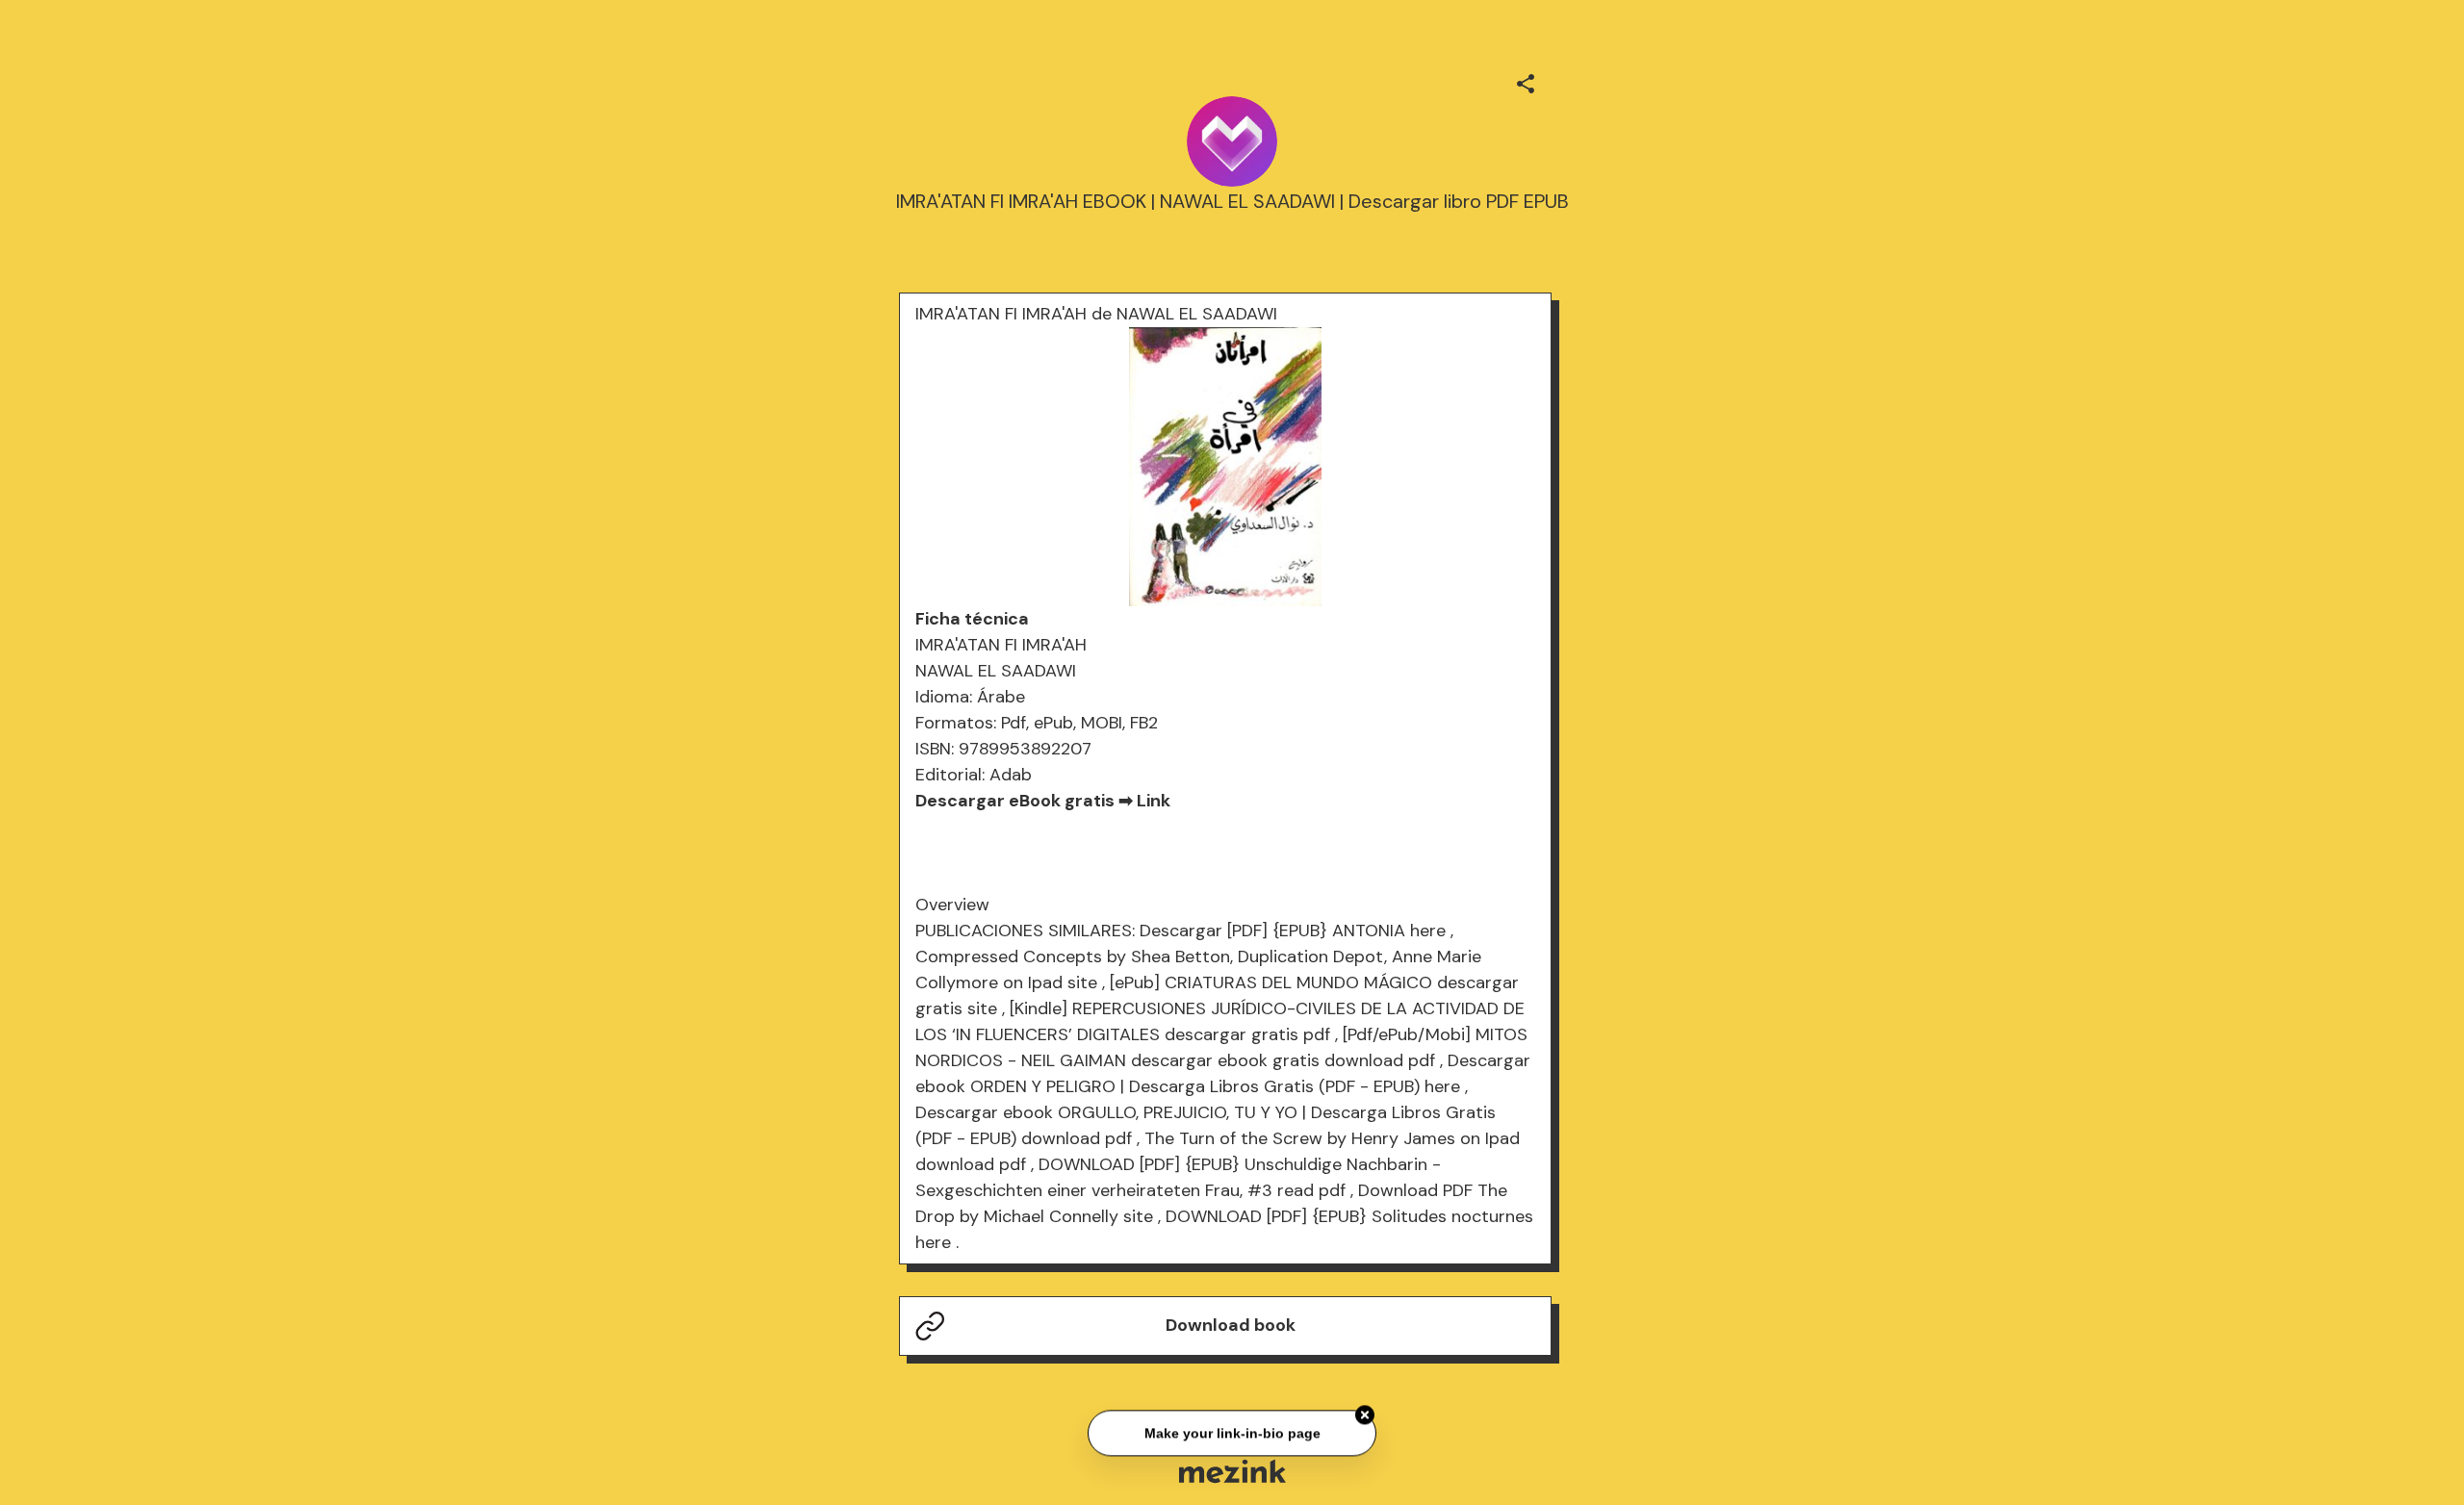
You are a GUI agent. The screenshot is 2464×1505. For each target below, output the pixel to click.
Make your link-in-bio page (1232, 1430)
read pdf (1311, 1190)
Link (1154, 801)
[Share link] (1526, 81)
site (1082, 982)
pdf (1317, 1034)
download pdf (1380, 1060)
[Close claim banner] (1365, 1413)
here (1428, 931)
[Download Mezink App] (1232, 1471)
